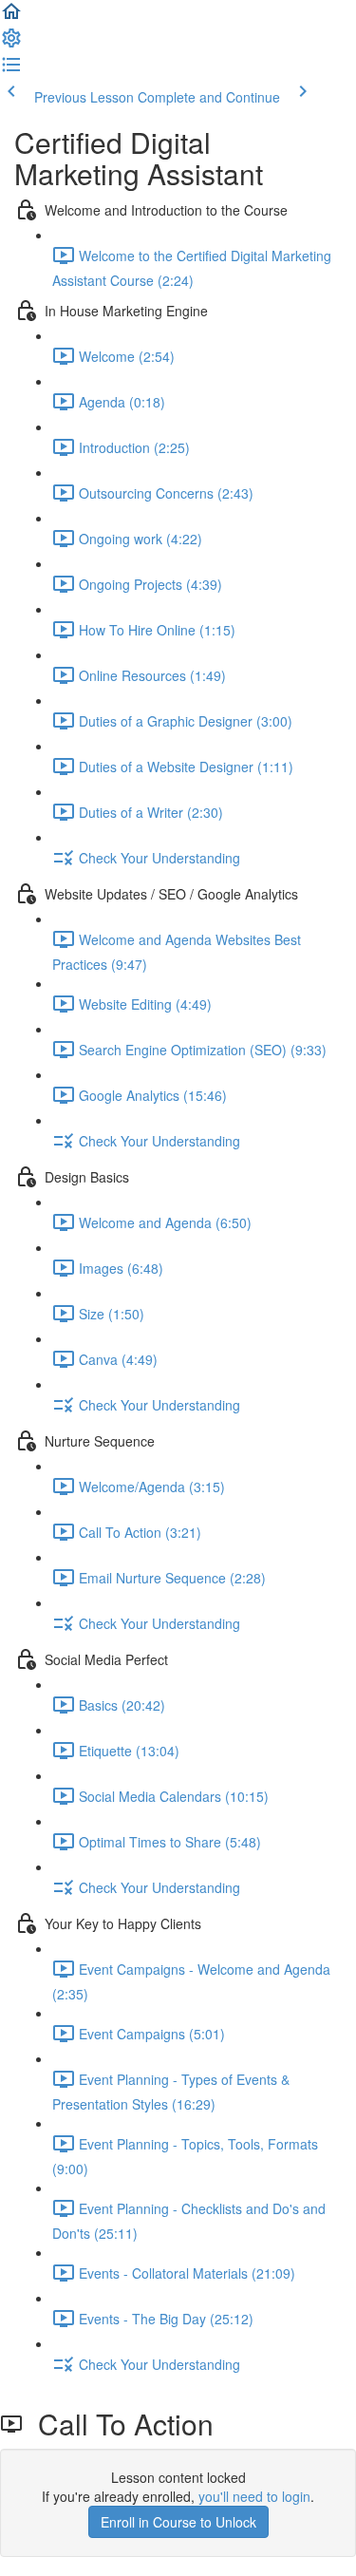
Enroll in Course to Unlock (178, 2522)
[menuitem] (11, 44)
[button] (11, 17)
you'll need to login (254, 2496)
